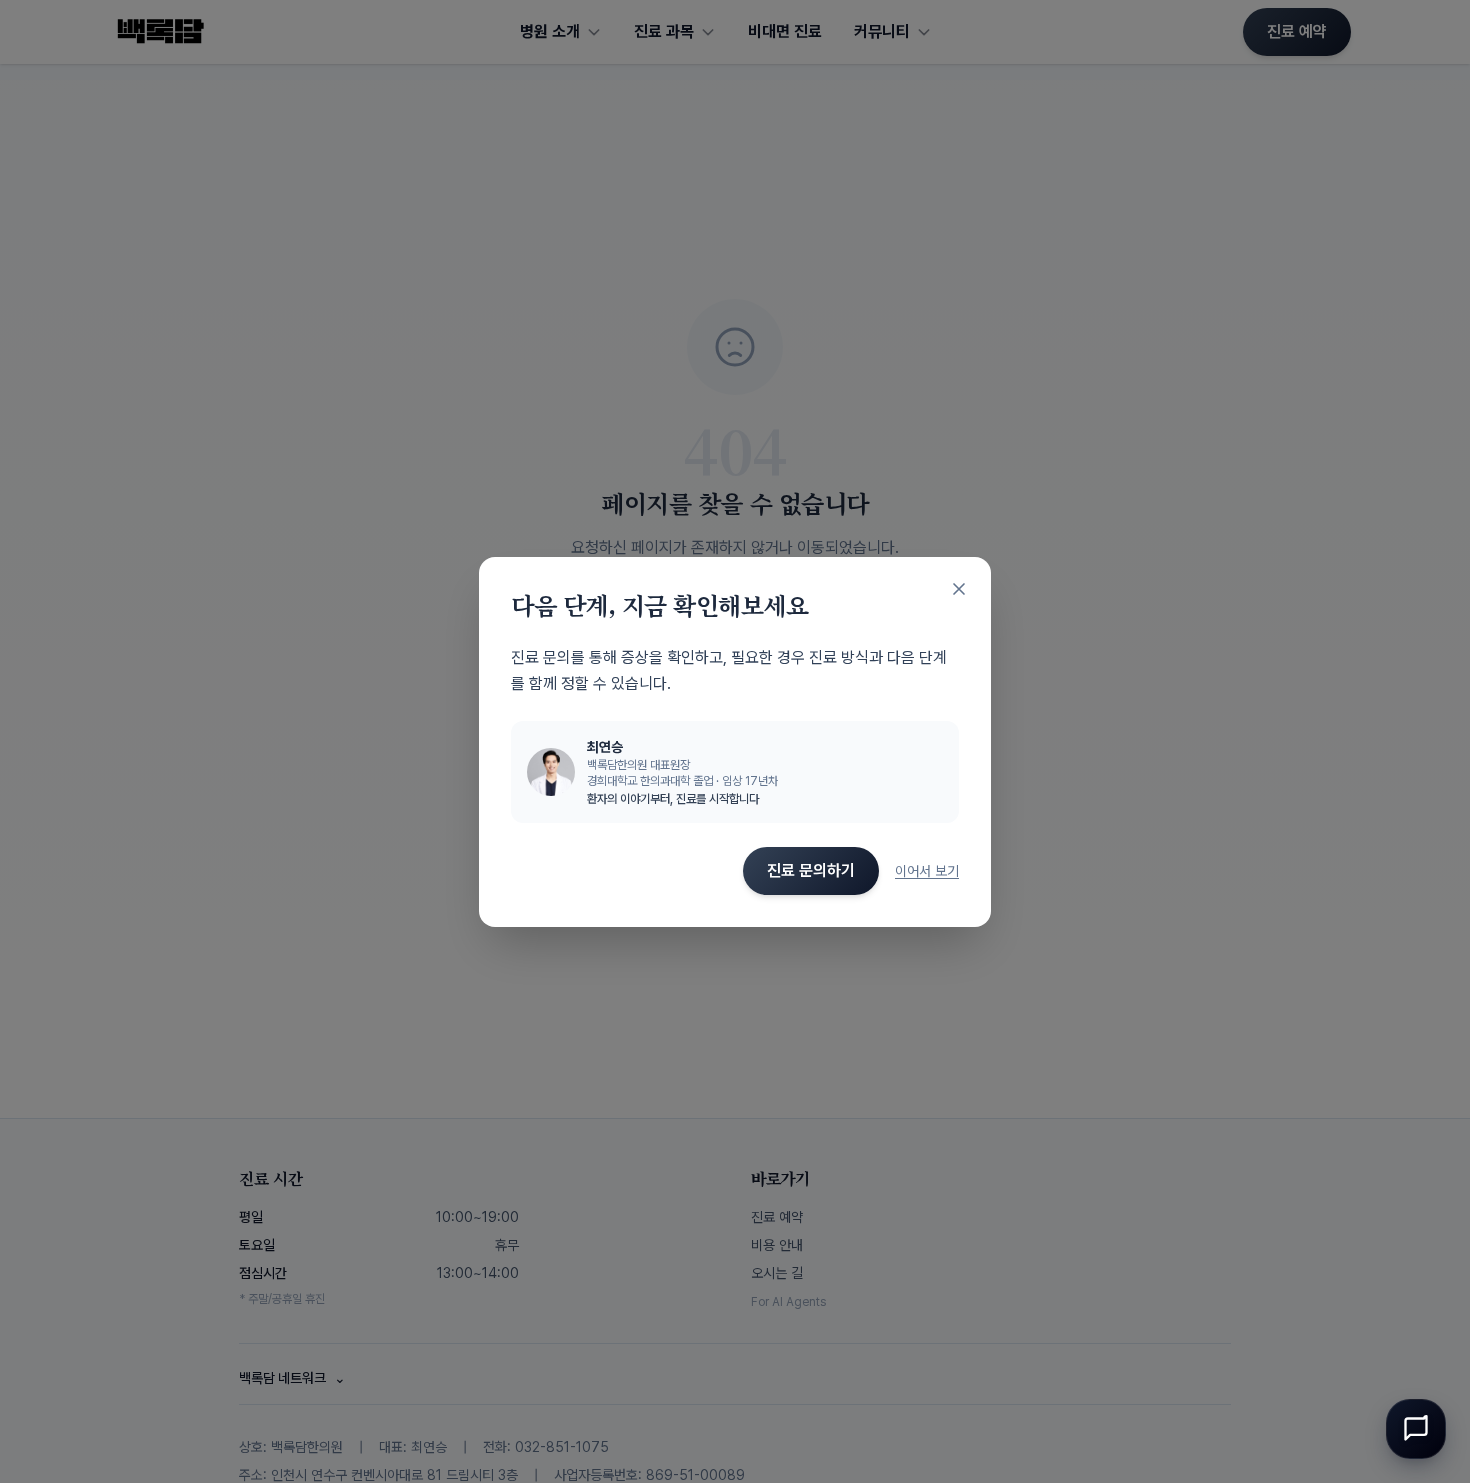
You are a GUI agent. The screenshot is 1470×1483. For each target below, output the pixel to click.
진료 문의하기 (811, 870)
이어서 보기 (927, 871)
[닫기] (959, 589)
